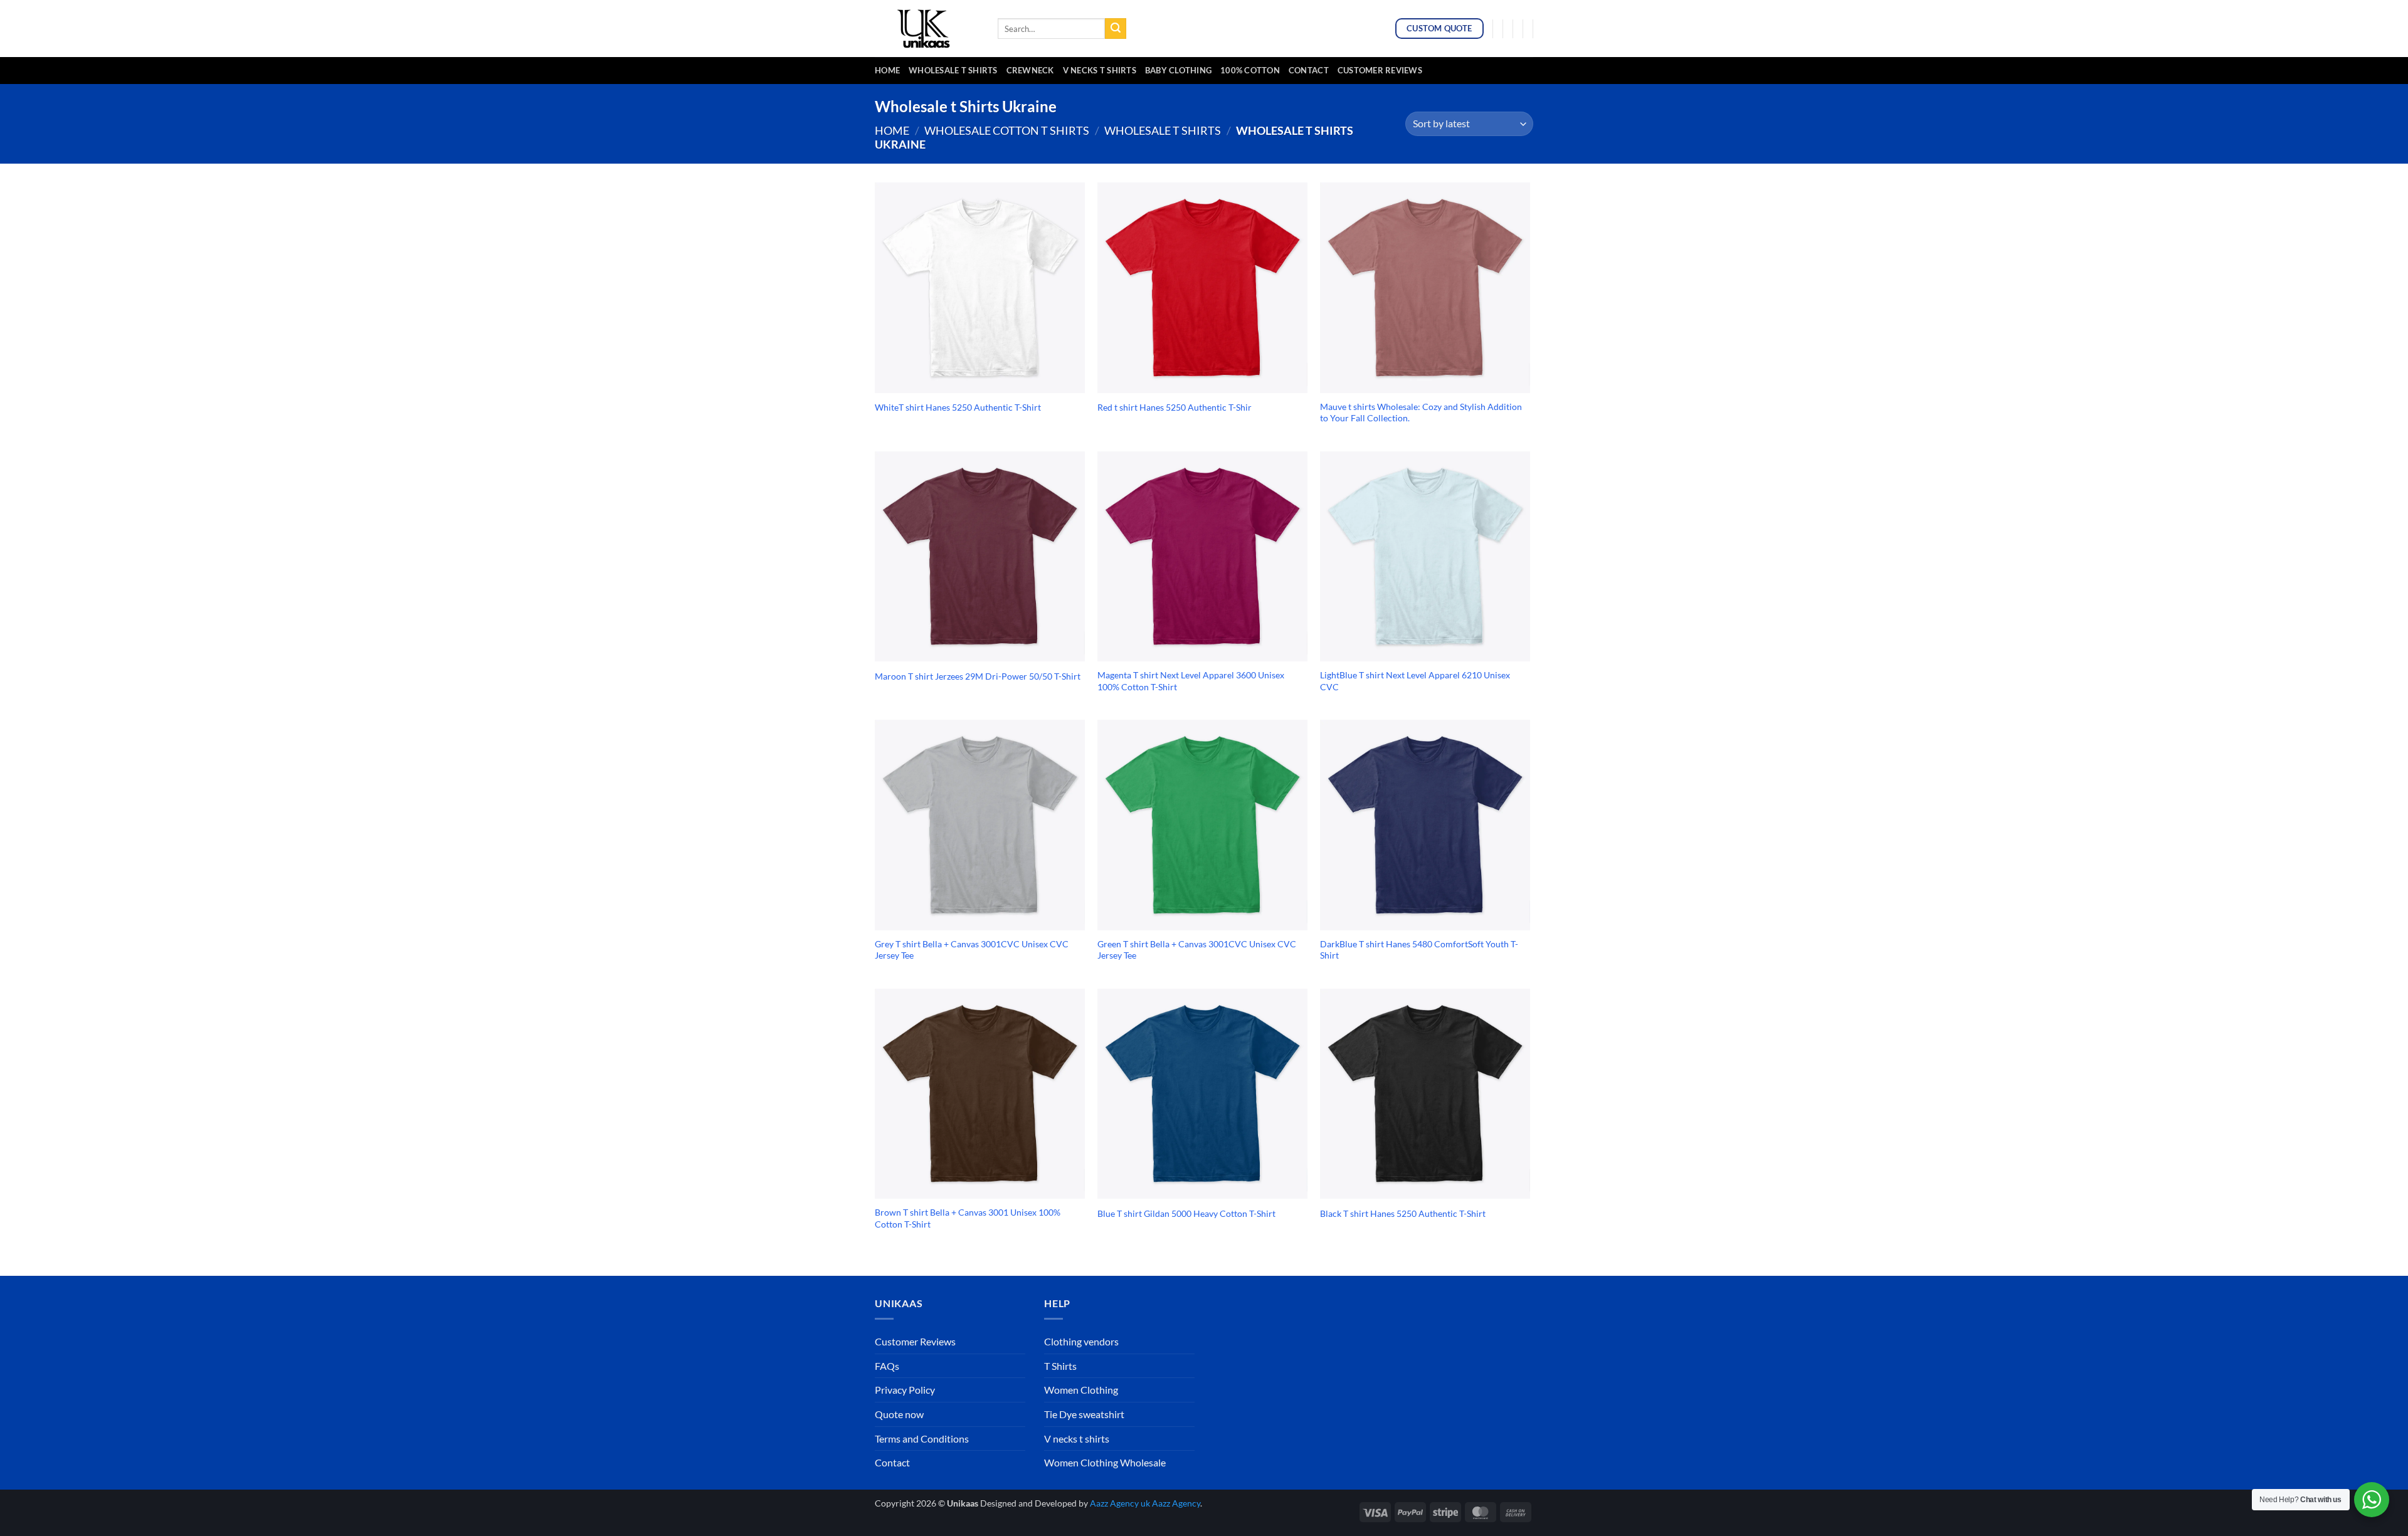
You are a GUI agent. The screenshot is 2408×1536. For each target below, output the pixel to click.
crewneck (1030, 70)
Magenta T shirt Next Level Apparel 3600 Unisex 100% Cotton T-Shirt (1191, 681)
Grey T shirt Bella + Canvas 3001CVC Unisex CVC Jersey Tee (972, 950)
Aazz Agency (1176, 1503)
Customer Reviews (1380, 70)
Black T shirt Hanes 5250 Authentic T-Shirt (1403, 1213)
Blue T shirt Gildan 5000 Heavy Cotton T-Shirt (1186, 1213)
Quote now (899, 1414)
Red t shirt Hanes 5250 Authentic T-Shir (1175, 407)
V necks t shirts (1077, 1439)
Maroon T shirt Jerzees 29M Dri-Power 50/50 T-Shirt (978, 676)
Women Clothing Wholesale (1105, 1462)
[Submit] (1116, 29)
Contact (1309, 70)
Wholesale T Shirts (953, 70)
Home (887, 70)
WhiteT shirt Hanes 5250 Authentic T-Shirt (958, 407)
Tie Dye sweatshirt (1084, 1414)
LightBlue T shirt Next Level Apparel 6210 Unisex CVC (1415, 681)
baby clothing (1178, 70)
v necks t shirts (1100, 70)
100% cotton (1250, 70)
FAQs (887, 1366)
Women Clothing (1081, 1390)
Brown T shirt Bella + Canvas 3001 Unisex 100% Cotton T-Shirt (968, 1218)
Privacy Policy (905, 1390)
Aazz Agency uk (1120, 1503)
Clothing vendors (1081, 1341)
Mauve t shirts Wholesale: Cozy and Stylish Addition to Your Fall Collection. (1421, 413)
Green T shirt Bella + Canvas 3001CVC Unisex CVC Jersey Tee (1197, 950)
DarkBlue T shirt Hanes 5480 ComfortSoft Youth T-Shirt (1419, 950)
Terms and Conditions (922, 1439)
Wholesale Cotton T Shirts (1007, 130)
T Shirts (1060, 1366)
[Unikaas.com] (927, 28)
